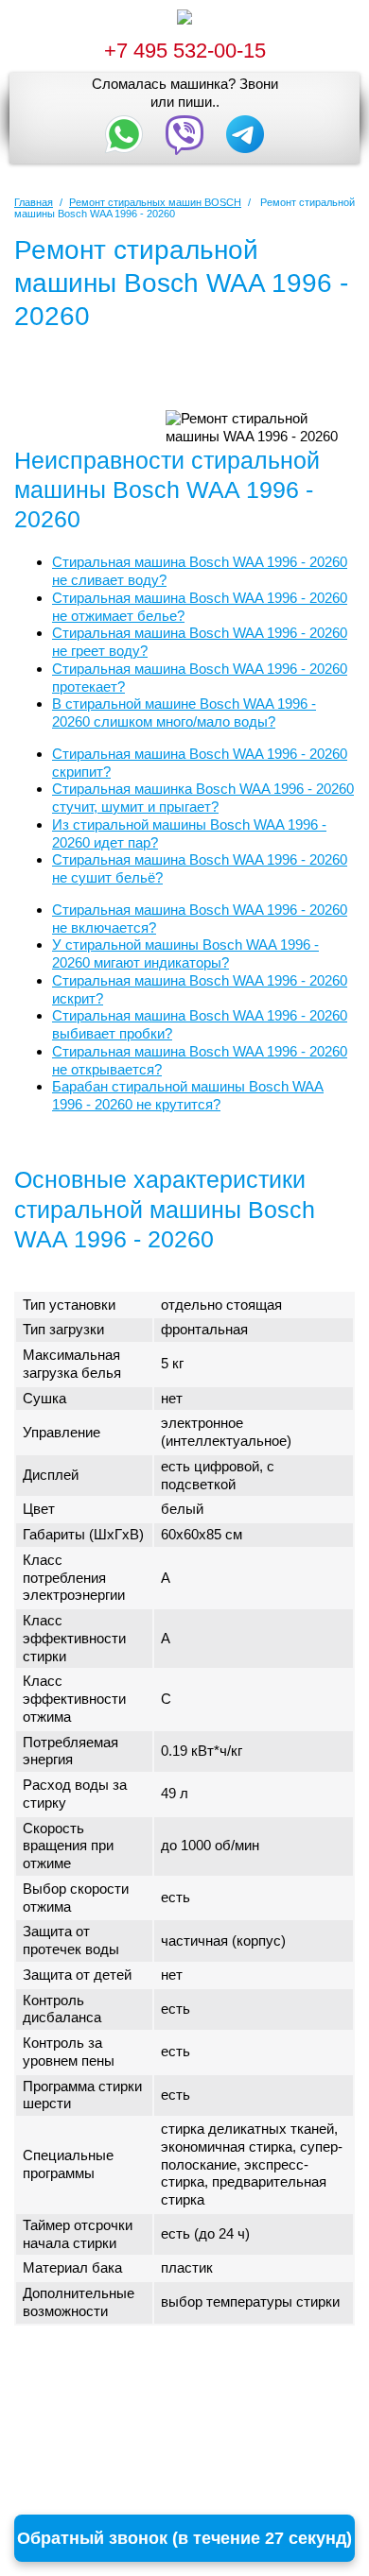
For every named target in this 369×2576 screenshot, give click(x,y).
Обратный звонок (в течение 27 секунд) (184, 2538)
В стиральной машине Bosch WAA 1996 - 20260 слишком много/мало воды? (184, 713)
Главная (34, 202)
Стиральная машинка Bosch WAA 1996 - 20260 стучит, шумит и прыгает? (203, 798)
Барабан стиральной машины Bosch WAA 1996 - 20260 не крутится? (188, 1095)
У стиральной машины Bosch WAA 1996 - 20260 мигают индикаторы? (185, 953)
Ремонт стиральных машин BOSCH (155, 202)
